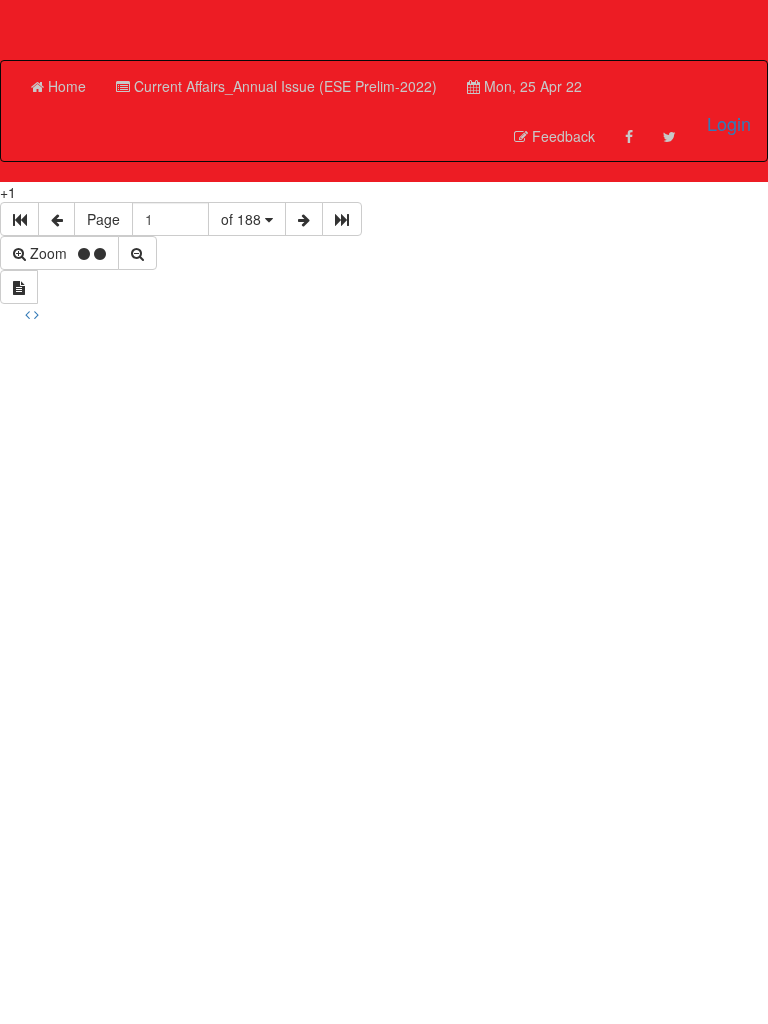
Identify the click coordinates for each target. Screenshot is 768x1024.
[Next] (36, 314)
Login (729, 123)
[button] (276, 86)
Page (103, 219)
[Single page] (19, 287)
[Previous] (29, 314)
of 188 (243, 219)
